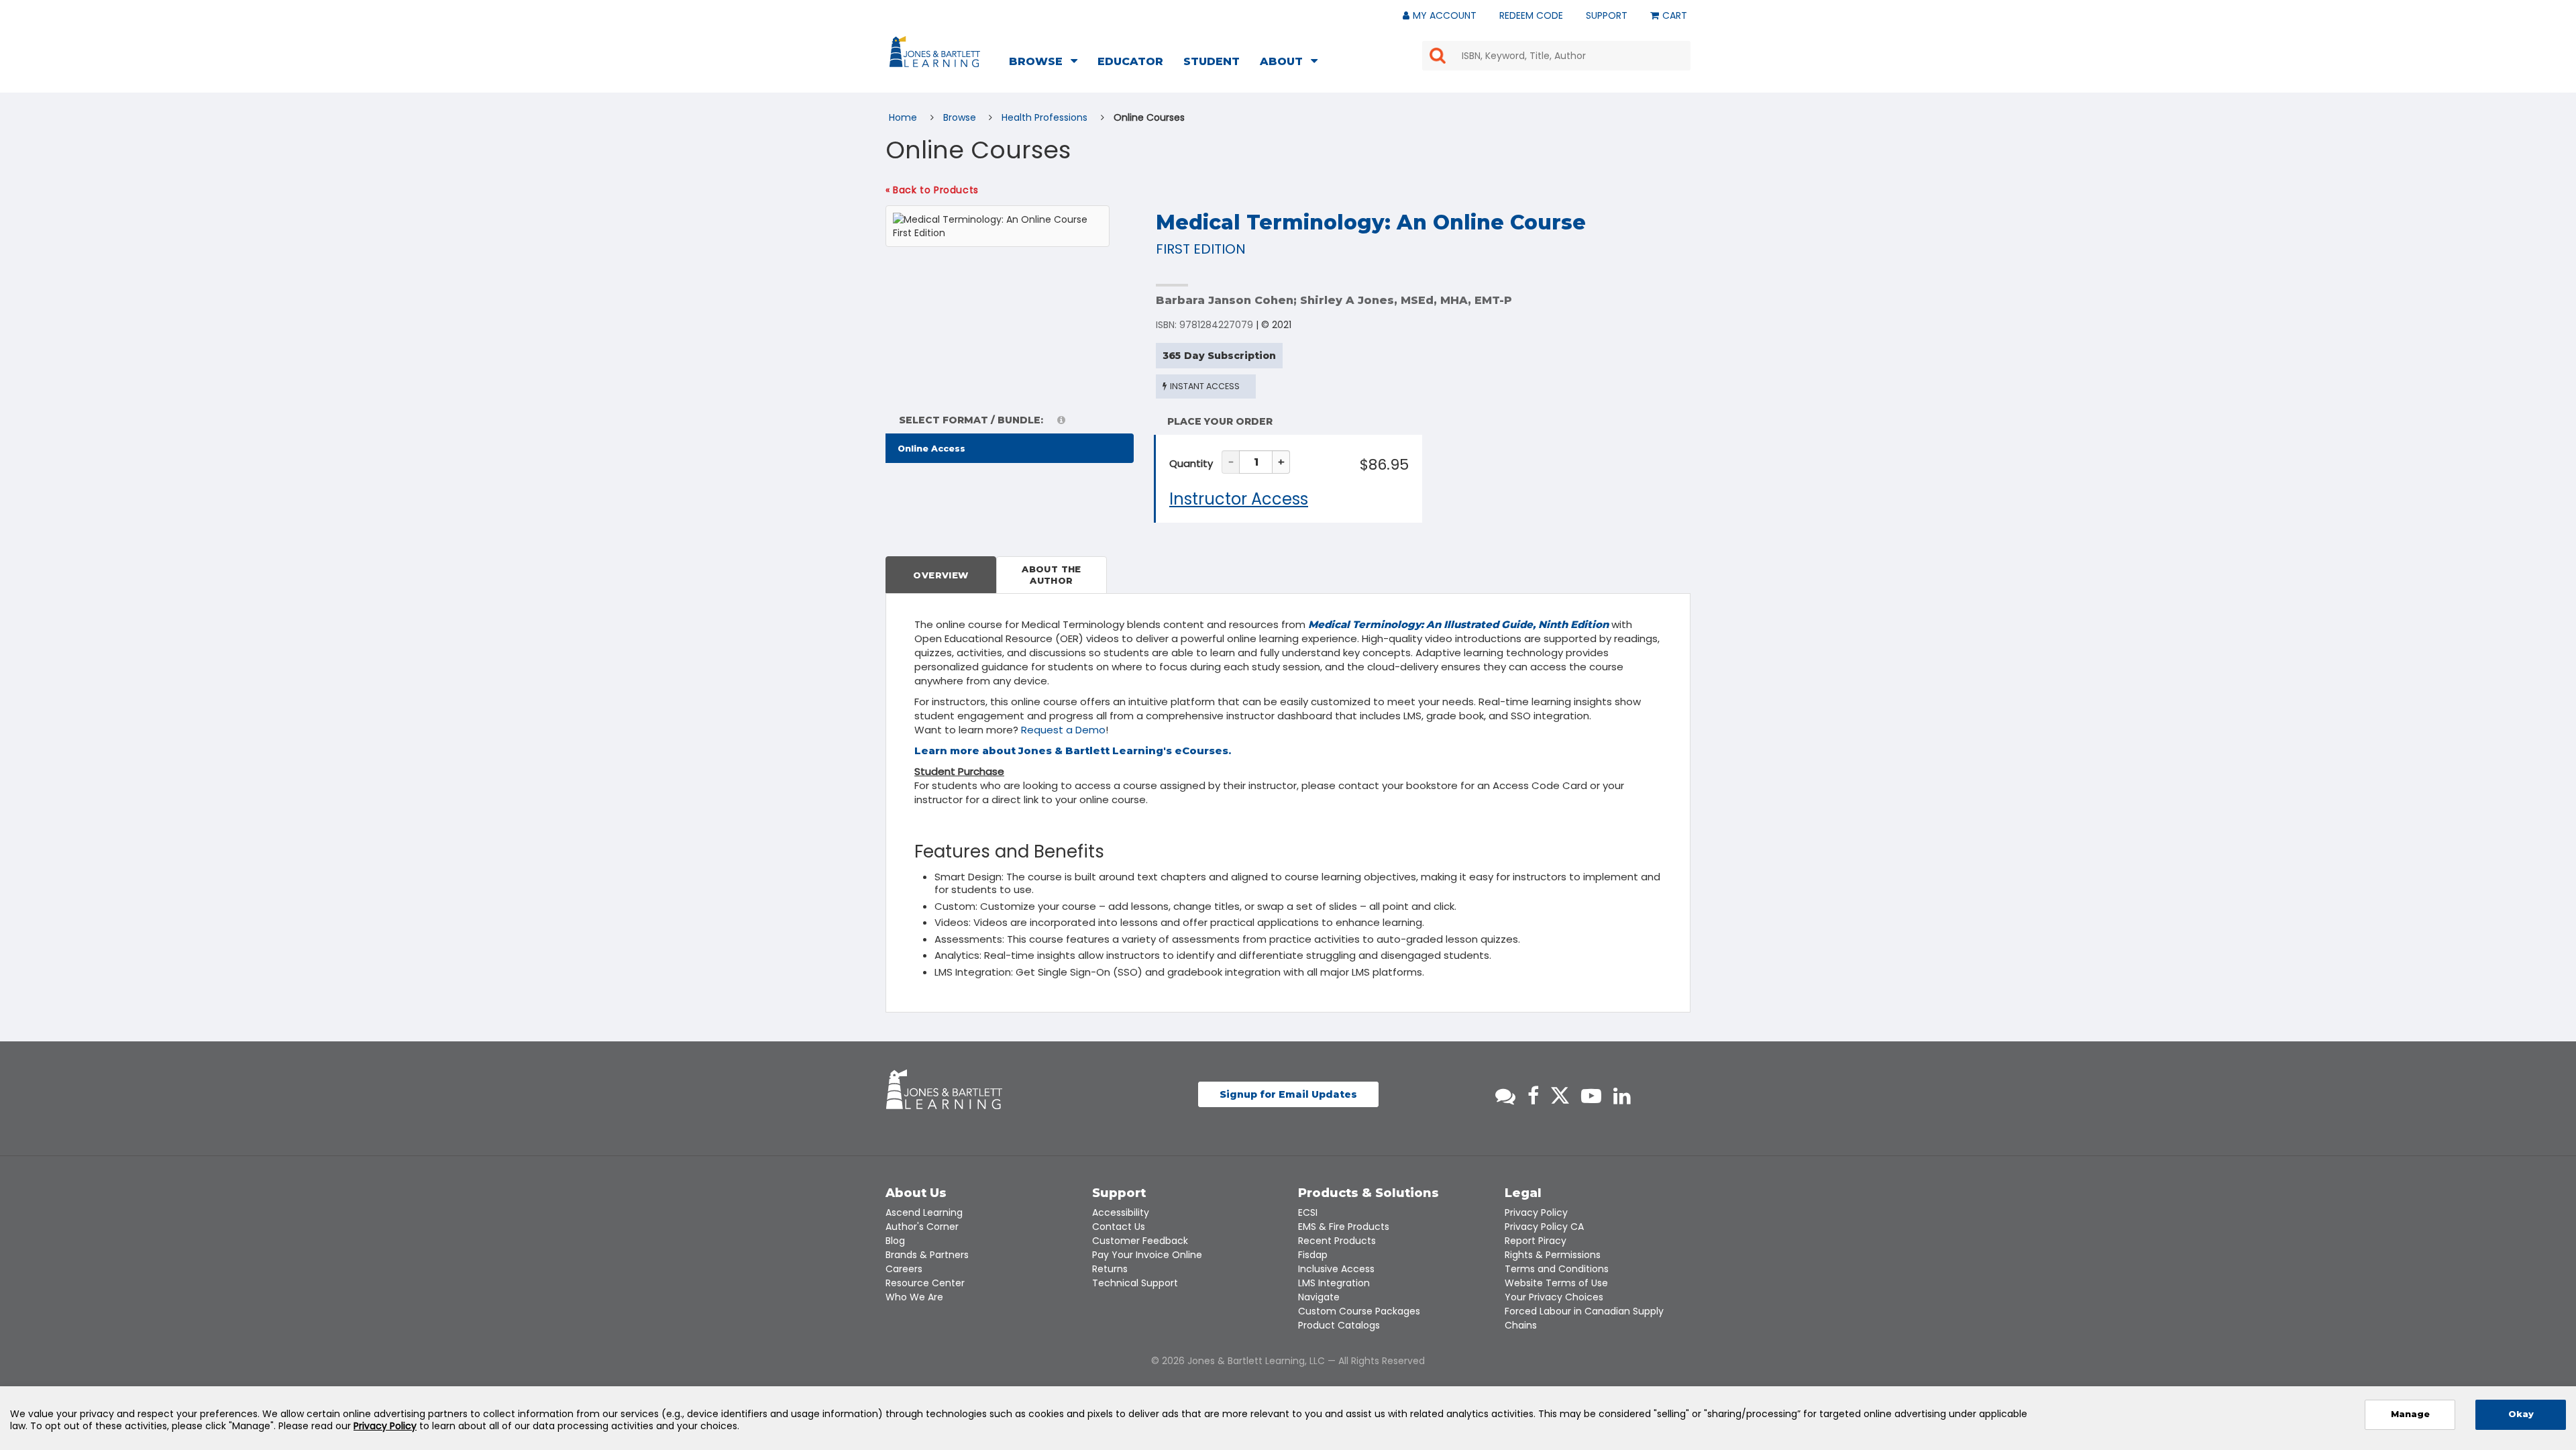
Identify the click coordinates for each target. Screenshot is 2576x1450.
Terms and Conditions (1557, 1269)
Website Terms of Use (1556, 1283)
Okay (2521, 1414)
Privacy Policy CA (1544, 1227)
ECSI (1308, 1212)
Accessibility (1121, 1212)
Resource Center (925, 1283)
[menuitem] (1047, 63)
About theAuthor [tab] (1052, 575)
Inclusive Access (1336, 1269)
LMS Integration (1334, 1283)
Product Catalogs (1339, 1325)
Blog (895, 1241)
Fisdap (1313, 1255)
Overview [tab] (941, 575)
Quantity (1191, 463)
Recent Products (1337, 1241)
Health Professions (1046, 117)
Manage (2410, 1414)
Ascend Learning (924, 1212)
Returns (1110, 1269)
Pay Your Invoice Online (1147, 1255)
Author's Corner (922, 1227)
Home (904, 117)
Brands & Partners (927, 1255)
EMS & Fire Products (1344, 1227)
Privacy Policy (1536, 1212)
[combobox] (1556, 56)
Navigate (1319, 1297)
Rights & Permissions (1553, 1255)
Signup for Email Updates (1288, 1094)
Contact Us (1119, 1227)
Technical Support (1135, 1283)
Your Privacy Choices (1554, 1297)
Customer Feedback (1140, 1241)
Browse (961, 117)
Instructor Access (1239, 499)
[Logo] (937, 54)
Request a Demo (1063, 730)
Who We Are (914, 1297)
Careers (904, 1269)
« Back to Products (932, 190)
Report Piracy (1536, 1241)
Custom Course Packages (1359, 1311)
